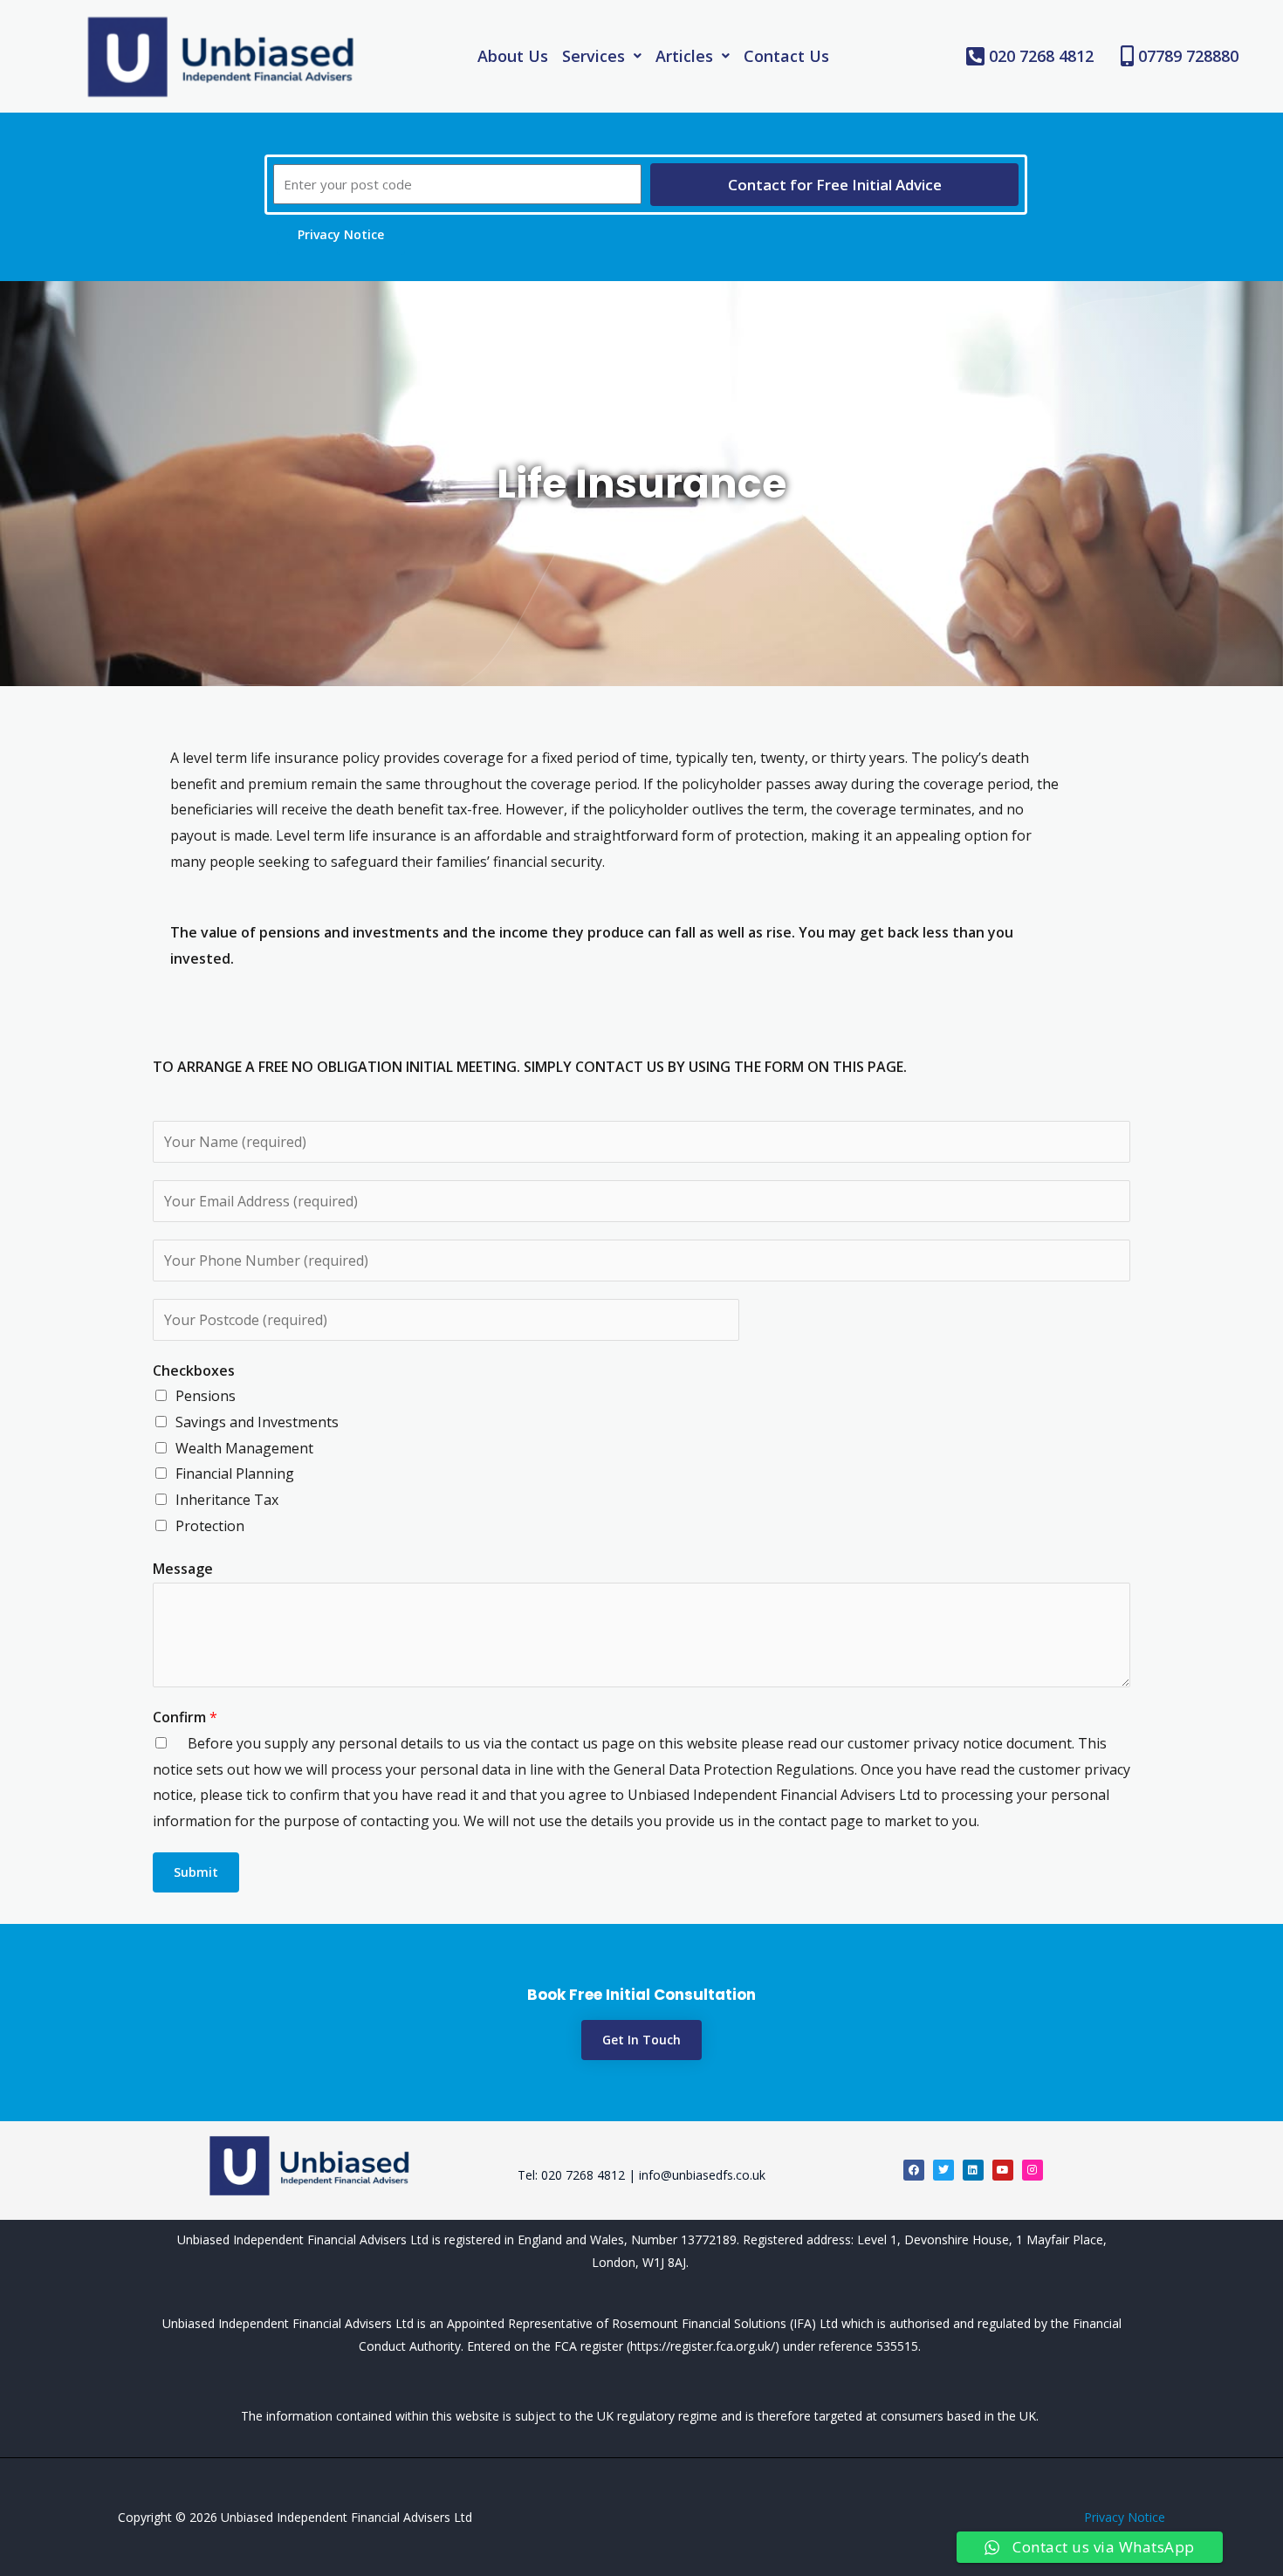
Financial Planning (235, 1473)
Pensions (206, 1396)
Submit (196, 1872)
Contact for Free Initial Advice (835, 185)
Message (183, 1569)
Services (593, 56)
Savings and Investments (257, 1422)
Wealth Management (244, 1448)
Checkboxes (194, 1370)
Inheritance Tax (227, 1500)
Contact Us (786, 56)
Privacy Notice (1125, 2517)
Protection (210, 1526)
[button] (602, 56)
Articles (684, 56)
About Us (513, 56)
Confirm (185, 1717)
